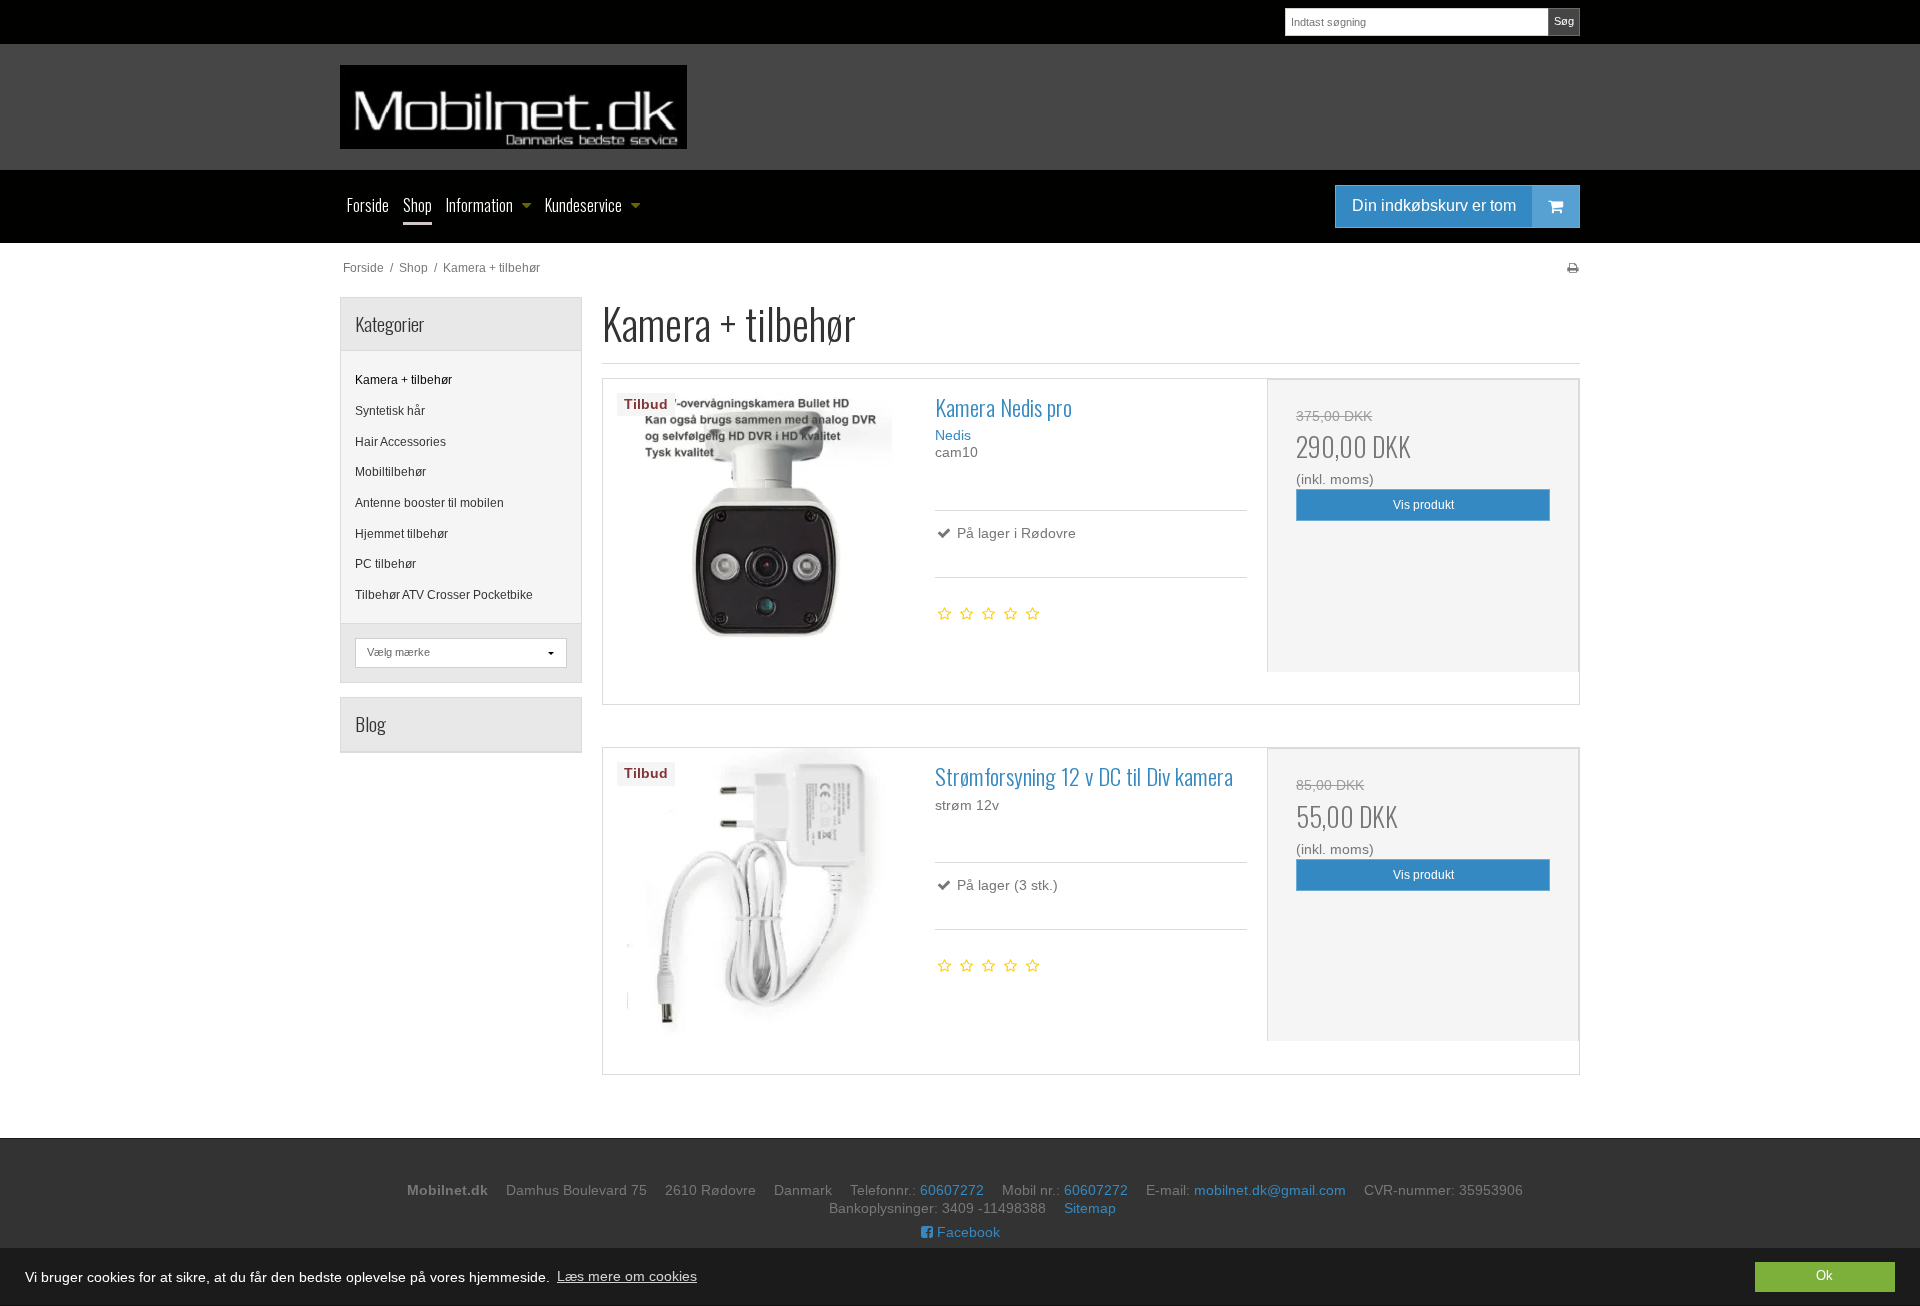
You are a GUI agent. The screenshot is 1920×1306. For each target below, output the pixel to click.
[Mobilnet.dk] (960, 107)
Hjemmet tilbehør (401, 534)
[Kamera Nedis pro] (759, 535)
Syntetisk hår (390, 411)
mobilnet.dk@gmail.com (1270, 1190)
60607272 (952, 1190)
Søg (1564, 21)
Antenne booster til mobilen (429, 503)
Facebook (966, 1232)
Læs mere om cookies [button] (627, 1276)
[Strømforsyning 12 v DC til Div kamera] (759, 904)
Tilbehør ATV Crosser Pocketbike (444, 595)
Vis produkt (1423, 505)
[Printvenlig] (1572, 268)
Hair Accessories (400, 442)
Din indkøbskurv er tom (1434, 205)
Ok (1824, 1276)
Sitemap (1090, 1208)
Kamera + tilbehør (403, 380)
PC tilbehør (385, 564)
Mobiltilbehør (390, 472)
